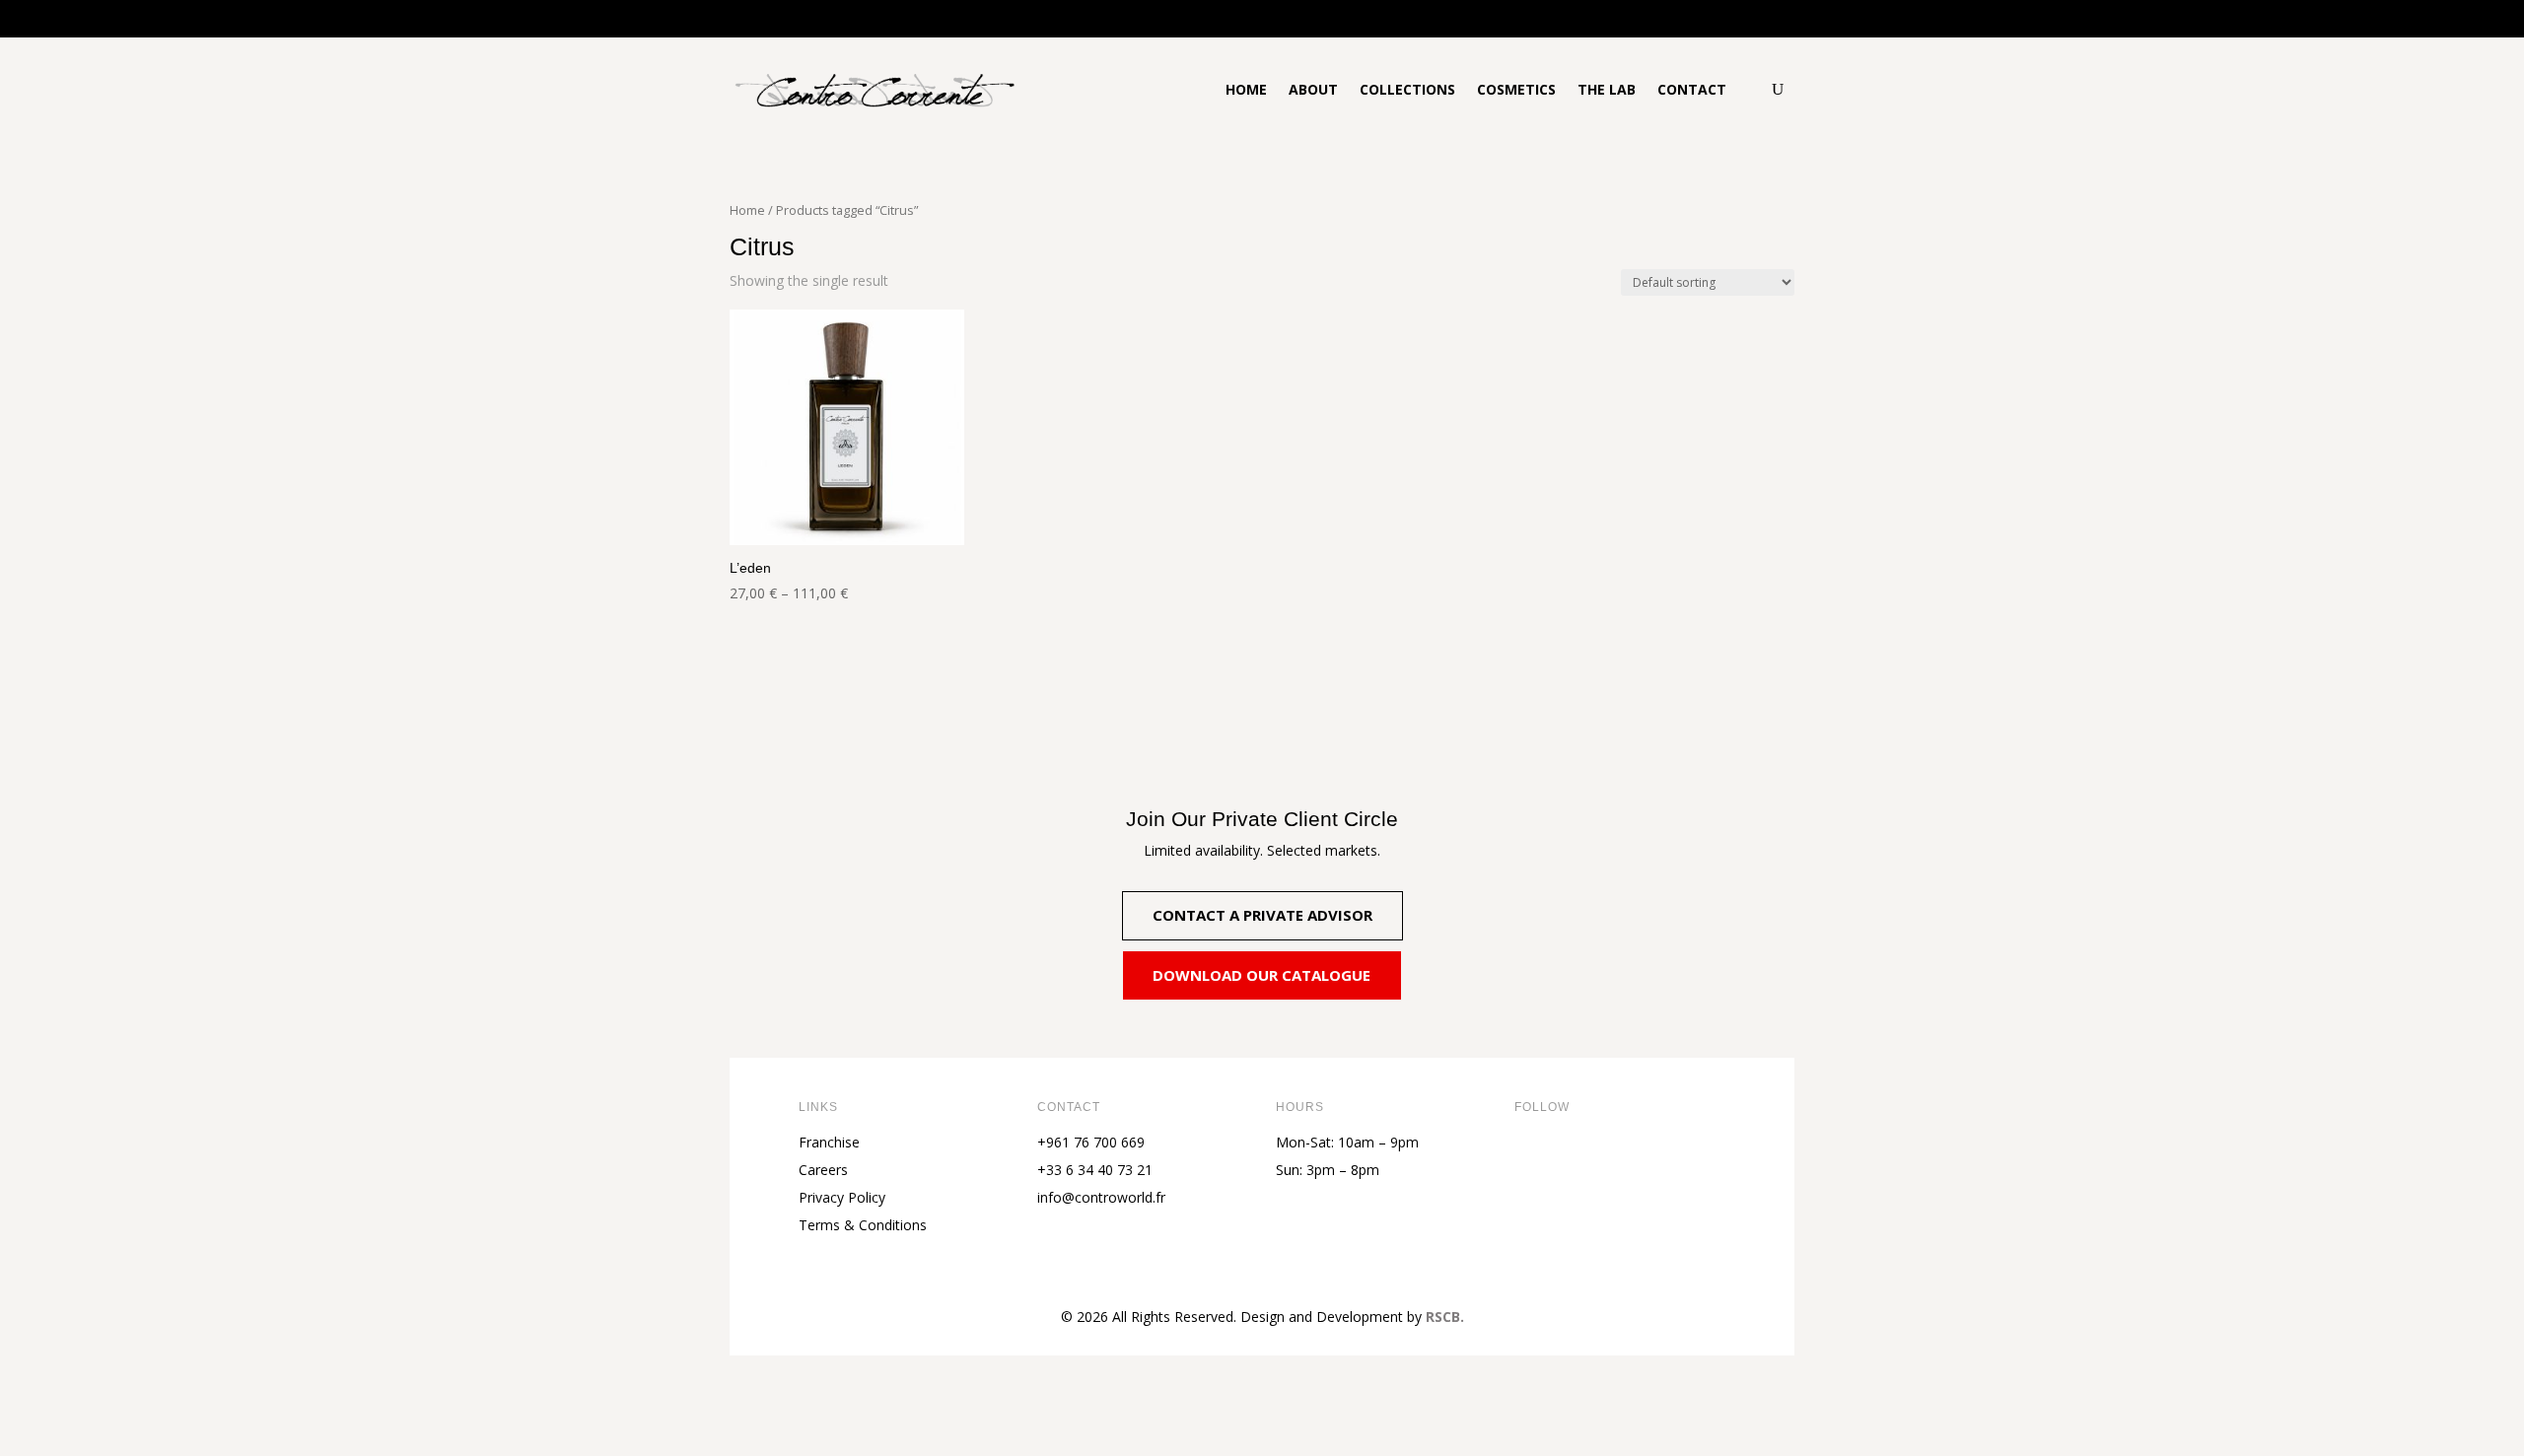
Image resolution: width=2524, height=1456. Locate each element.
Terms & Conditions (863, 1225)
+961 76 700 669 (1091, 1142)
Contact (1692, 89)
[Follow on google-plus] (1688, 1158)
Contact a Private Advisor (1262, 915)
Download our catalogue (1262, 975)
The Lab (1607, 89)
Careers (823, 1170)
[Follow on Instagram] (1609, 1158)
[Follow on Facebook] (1530, 1158)
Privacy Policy (842, 1197)
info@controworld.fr (1101, 1197)
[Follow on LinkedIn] (1648, 1158)
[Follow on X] (1570, 1158)
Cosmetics (1516, 89)
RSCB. (1445, 1317)
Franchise (829, 1142)
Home (1246, 89)
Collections (1407, 89)
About (1313, 89)
